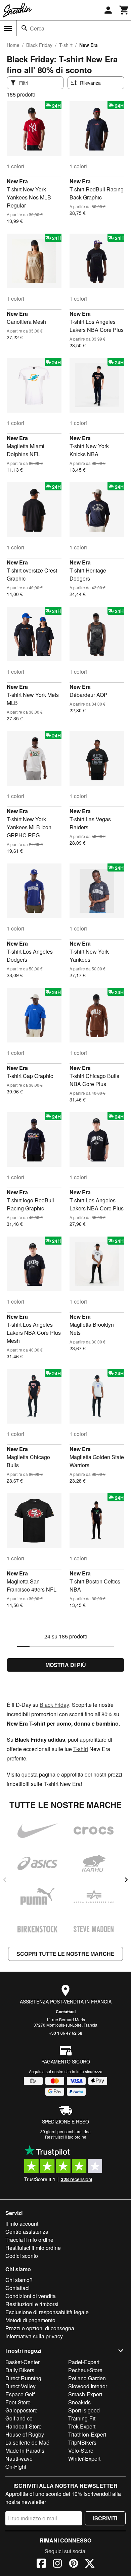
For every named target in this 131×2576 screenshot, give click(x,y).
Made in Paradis (25, 2450)
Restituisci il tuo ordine (66, 2137)
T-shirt (66, 45)
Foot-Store (18, 2402)
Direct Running (23, 2378)
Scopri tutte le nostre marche (65, 1954)
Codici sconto (22, 2256)
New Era (17, 181)
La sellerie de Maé (27, 2442)
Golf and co (19, 2418)
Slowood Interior (88, 2386)
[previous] (5, 1880)
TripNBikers (82, 2442)
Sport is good (84, 2410)
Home (13, 45)
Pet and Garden (87, 2378)
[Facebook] (41, 2564)
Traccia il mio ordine (29, 2240)
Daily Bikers (20, 2370)
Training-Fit (82, 2418)
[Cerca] (25, 28)
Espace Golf (20, 2394)
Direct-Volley (20, 2386)
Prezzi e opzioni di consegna (40, 2328)
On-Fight (16, 2467)
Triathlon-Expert (87, 2434)
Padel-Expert (84, 2362)
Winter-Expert (84, 2459)
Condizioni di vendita (31, 2296)
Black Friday (39, 45)
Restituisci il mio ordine (33, 2248)
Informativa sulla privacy (34, 2336)
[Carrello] (124, 10)
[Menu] (8, 28)
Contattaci (66, 2012)
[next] (126, 1880)
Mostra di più (66, 1665)
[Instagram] (57, 2564)
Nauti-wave (19, 2459)
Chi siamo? (19, 2280)
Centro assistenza (27, 2232)
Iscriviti (105, 2518)
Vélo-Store (81, 2450)
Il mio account (22, 2224)
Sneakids (79, 2402)
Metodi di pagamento (30, 2320)
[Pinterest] (74, 2564)
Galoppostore (21, 2410)
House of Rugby (25, 2434)
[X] (90, 2564)
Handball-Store (24, 2426)
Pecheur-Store (85, 2370)
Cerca (37, 28)
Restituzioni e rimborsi (32, 2304)
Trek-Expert (82, 2426)
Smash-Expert (85, 2394)
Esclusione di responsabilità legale (47, 2312)
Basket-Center (23, 2362)
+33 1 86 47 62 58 (66, 2033)
